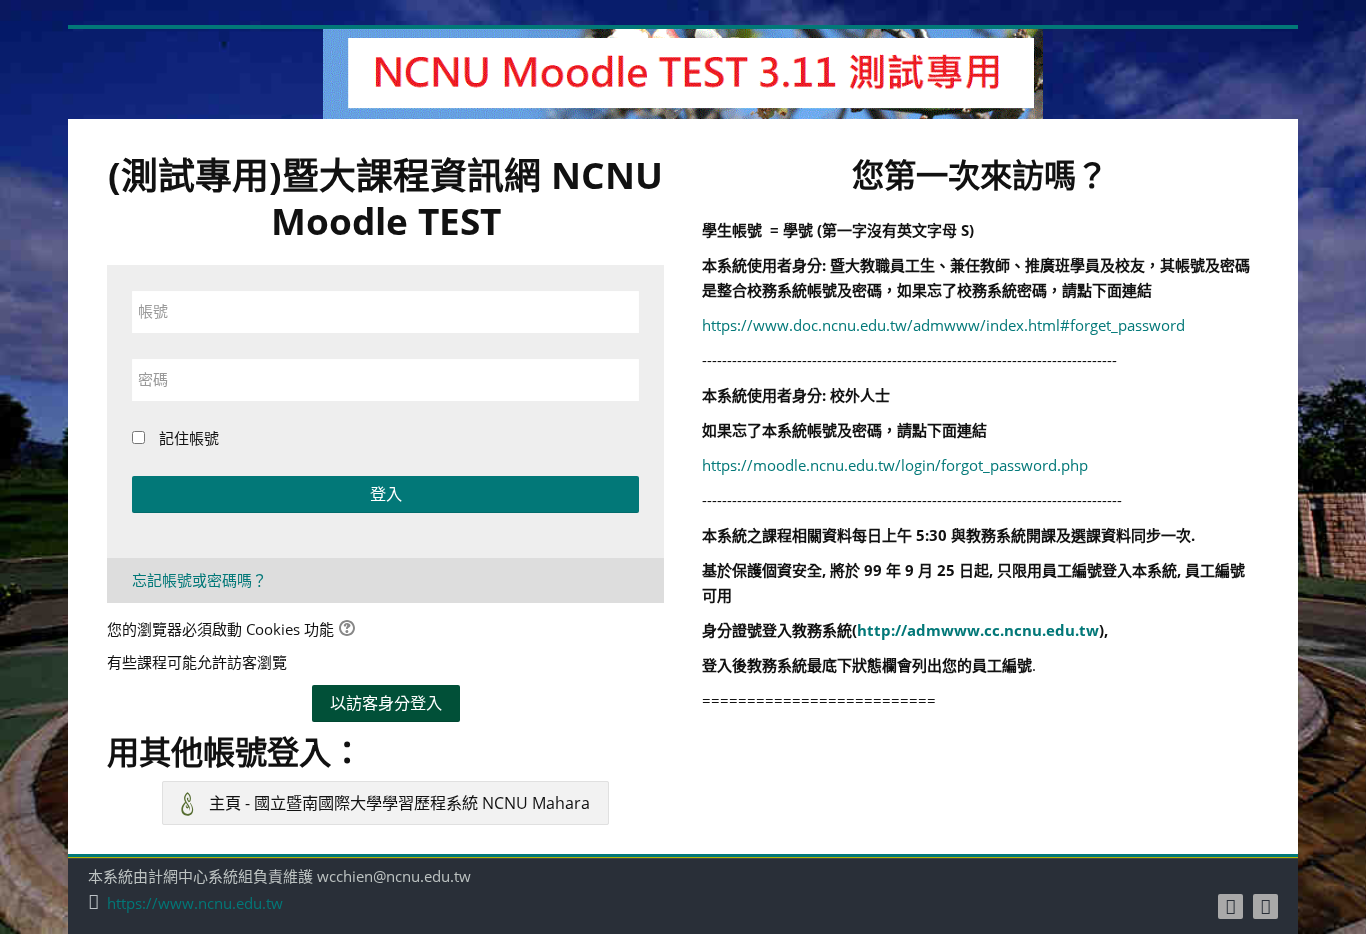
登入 (386, 494)
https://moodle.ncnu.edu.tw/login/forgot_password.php (895, 465)
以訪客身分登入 (386, 703)
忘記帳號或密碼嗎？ (199, 580)
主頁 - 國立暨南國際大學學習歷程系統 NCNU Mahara (397, 803)
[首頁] (683, 72)
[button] (350, 630)
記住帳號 (189, 438)
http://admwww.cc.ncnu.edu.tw (978, 630)
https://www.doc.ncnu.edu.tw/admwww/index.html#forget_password (943, 325)
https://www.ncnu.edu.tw (195, 903)
